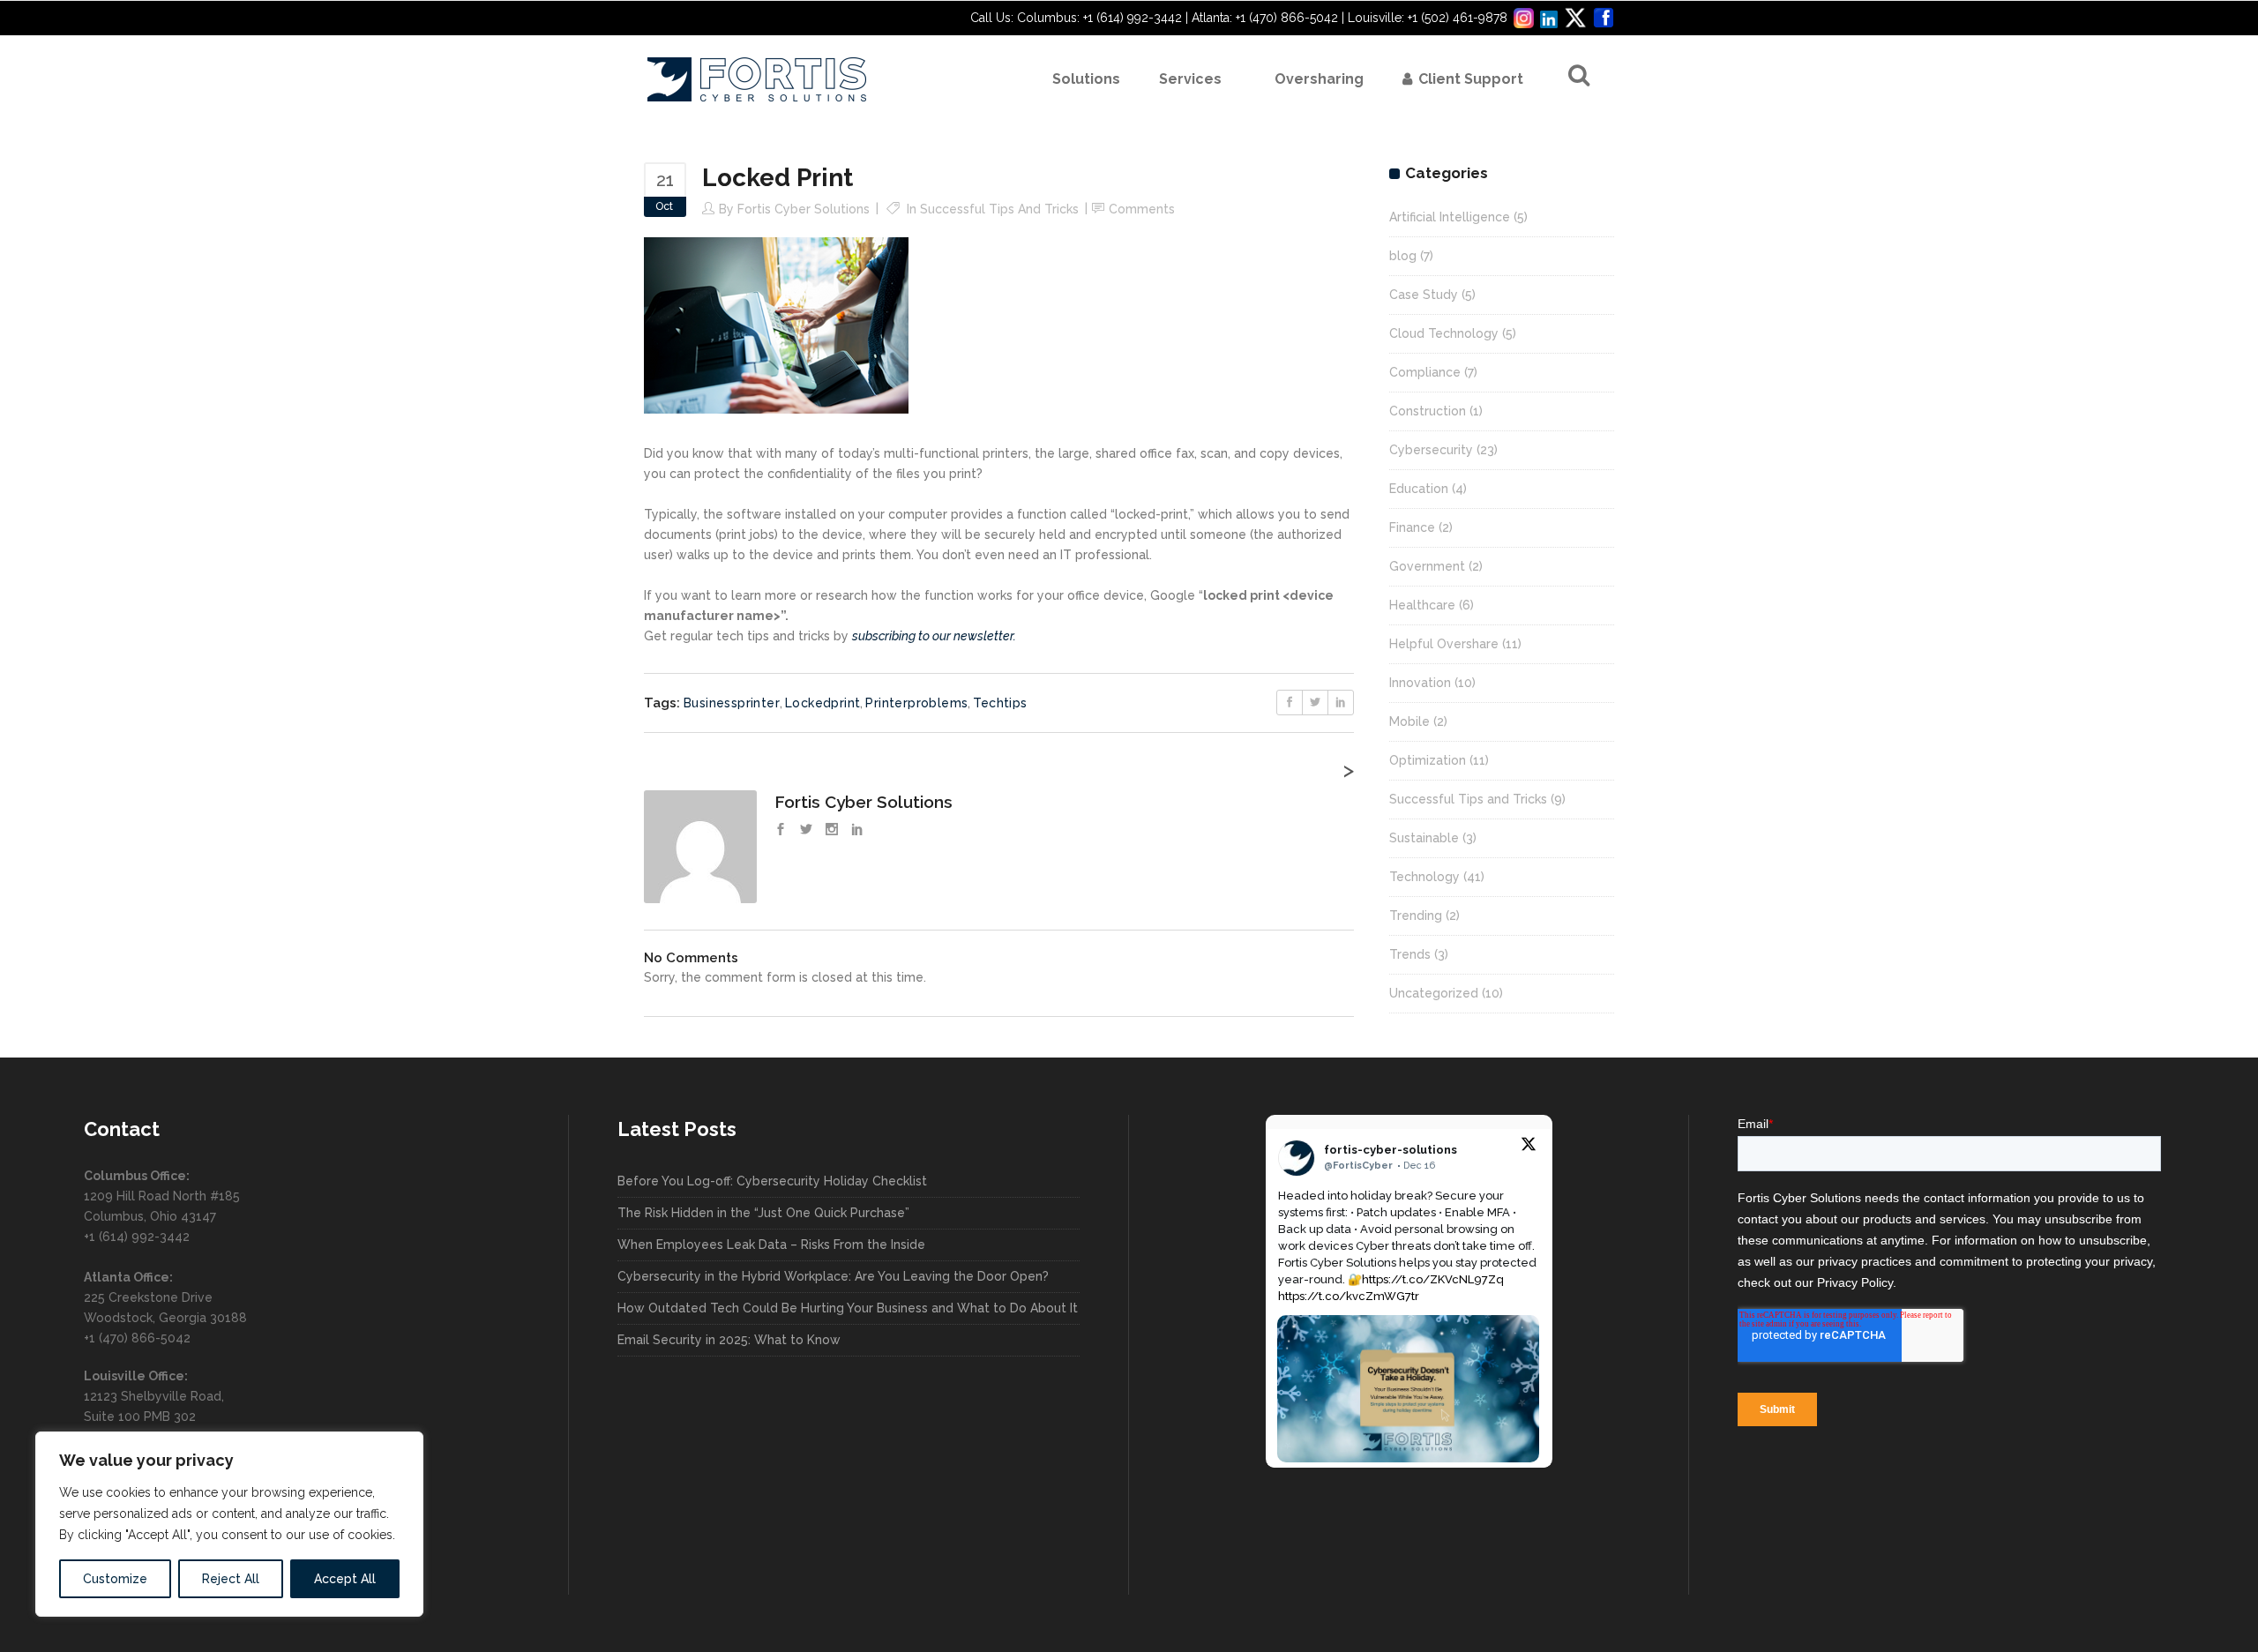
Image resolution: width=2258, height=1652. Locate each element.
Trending (1416, 916)
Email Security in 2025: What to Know (729, 1340)
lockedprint (822, 703)
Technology (1424, 877)
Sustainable (1424, 838)
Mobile (1409, 721)
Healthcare (1422, 605)
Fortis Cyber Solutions (804, 209)
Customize (115, 1579)
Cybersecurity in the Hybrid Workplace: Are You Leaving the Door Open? (833, 1276)
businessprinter (732, 703)
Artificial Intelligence (1450, 217)
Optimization (1428, 760)
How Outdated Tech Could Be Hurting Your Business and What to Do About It (848, 1308)
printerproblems (916, 703)
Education (1419, 489)
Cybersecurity (1431, 450)
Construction (1428, 411)
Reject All (231, 1579)
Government (1427, 566)
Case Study (1424, 295)
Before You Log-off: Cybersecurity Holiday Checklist (772, 1181)
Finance (1412, 527)
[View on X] (1529, 1147)
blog (1403, 256)
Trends (1410, 954)
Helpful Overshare (1444, 644)
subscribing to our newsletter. (934, 636)
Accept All (345, 1579)
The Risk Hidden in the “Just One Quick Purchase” (763, 1213)
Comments (1142, 209)
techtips (1000, 703)
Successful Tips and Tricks (999, 209)
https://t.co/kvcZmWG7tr (1349, 1296)
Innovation (1420, 683)
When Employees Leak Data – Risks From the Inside (771, 1245)
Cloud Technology (1444, 333)
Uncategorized (1434, 993)
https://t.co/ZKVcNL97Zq (1433, 1279)
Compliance (1425, 372)
